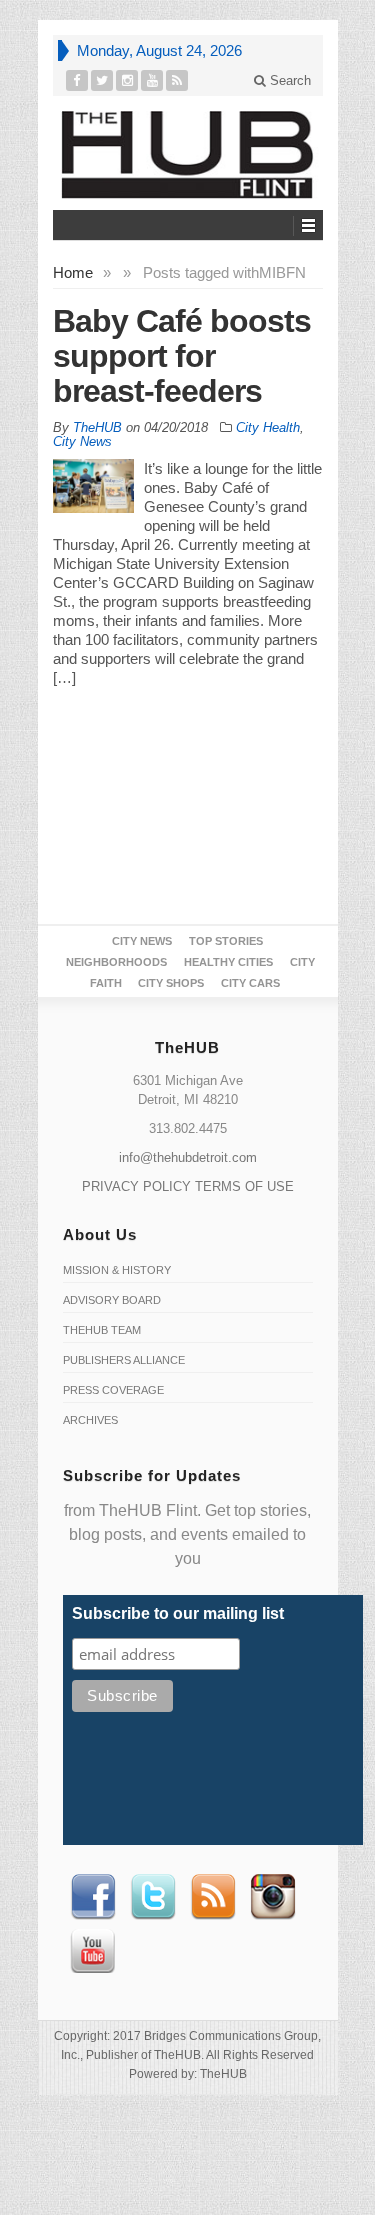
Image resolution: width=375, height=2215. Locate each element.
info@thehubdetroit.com (188, 1157)
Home (73, 272)
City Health (268, 427)
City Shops (171, 983)
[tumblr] (127, 80)
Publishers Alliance (124, 1360)
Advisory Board (112, 1300)
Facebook (93, 1897)
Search (288, 80)
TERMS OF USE (244, 1186)
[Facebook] (77, 80)
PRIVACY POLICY (136, 1186)
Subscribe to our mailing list (178, 1613)
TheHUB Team (102, 1330)
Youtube (93, 1951)
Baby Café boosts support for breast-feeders (182, 356)
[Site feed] (177, 80)
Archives (90, 1420)
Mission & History (117, 1270)
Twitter (153, 1897)
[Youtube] (152, 80)
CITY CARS (250, 983)
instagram (273, 1897)
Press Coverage (113, 1390)
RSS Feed (213, 1897)
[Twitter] (102, 80)
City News (82, 441)
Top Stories (226, 941)
